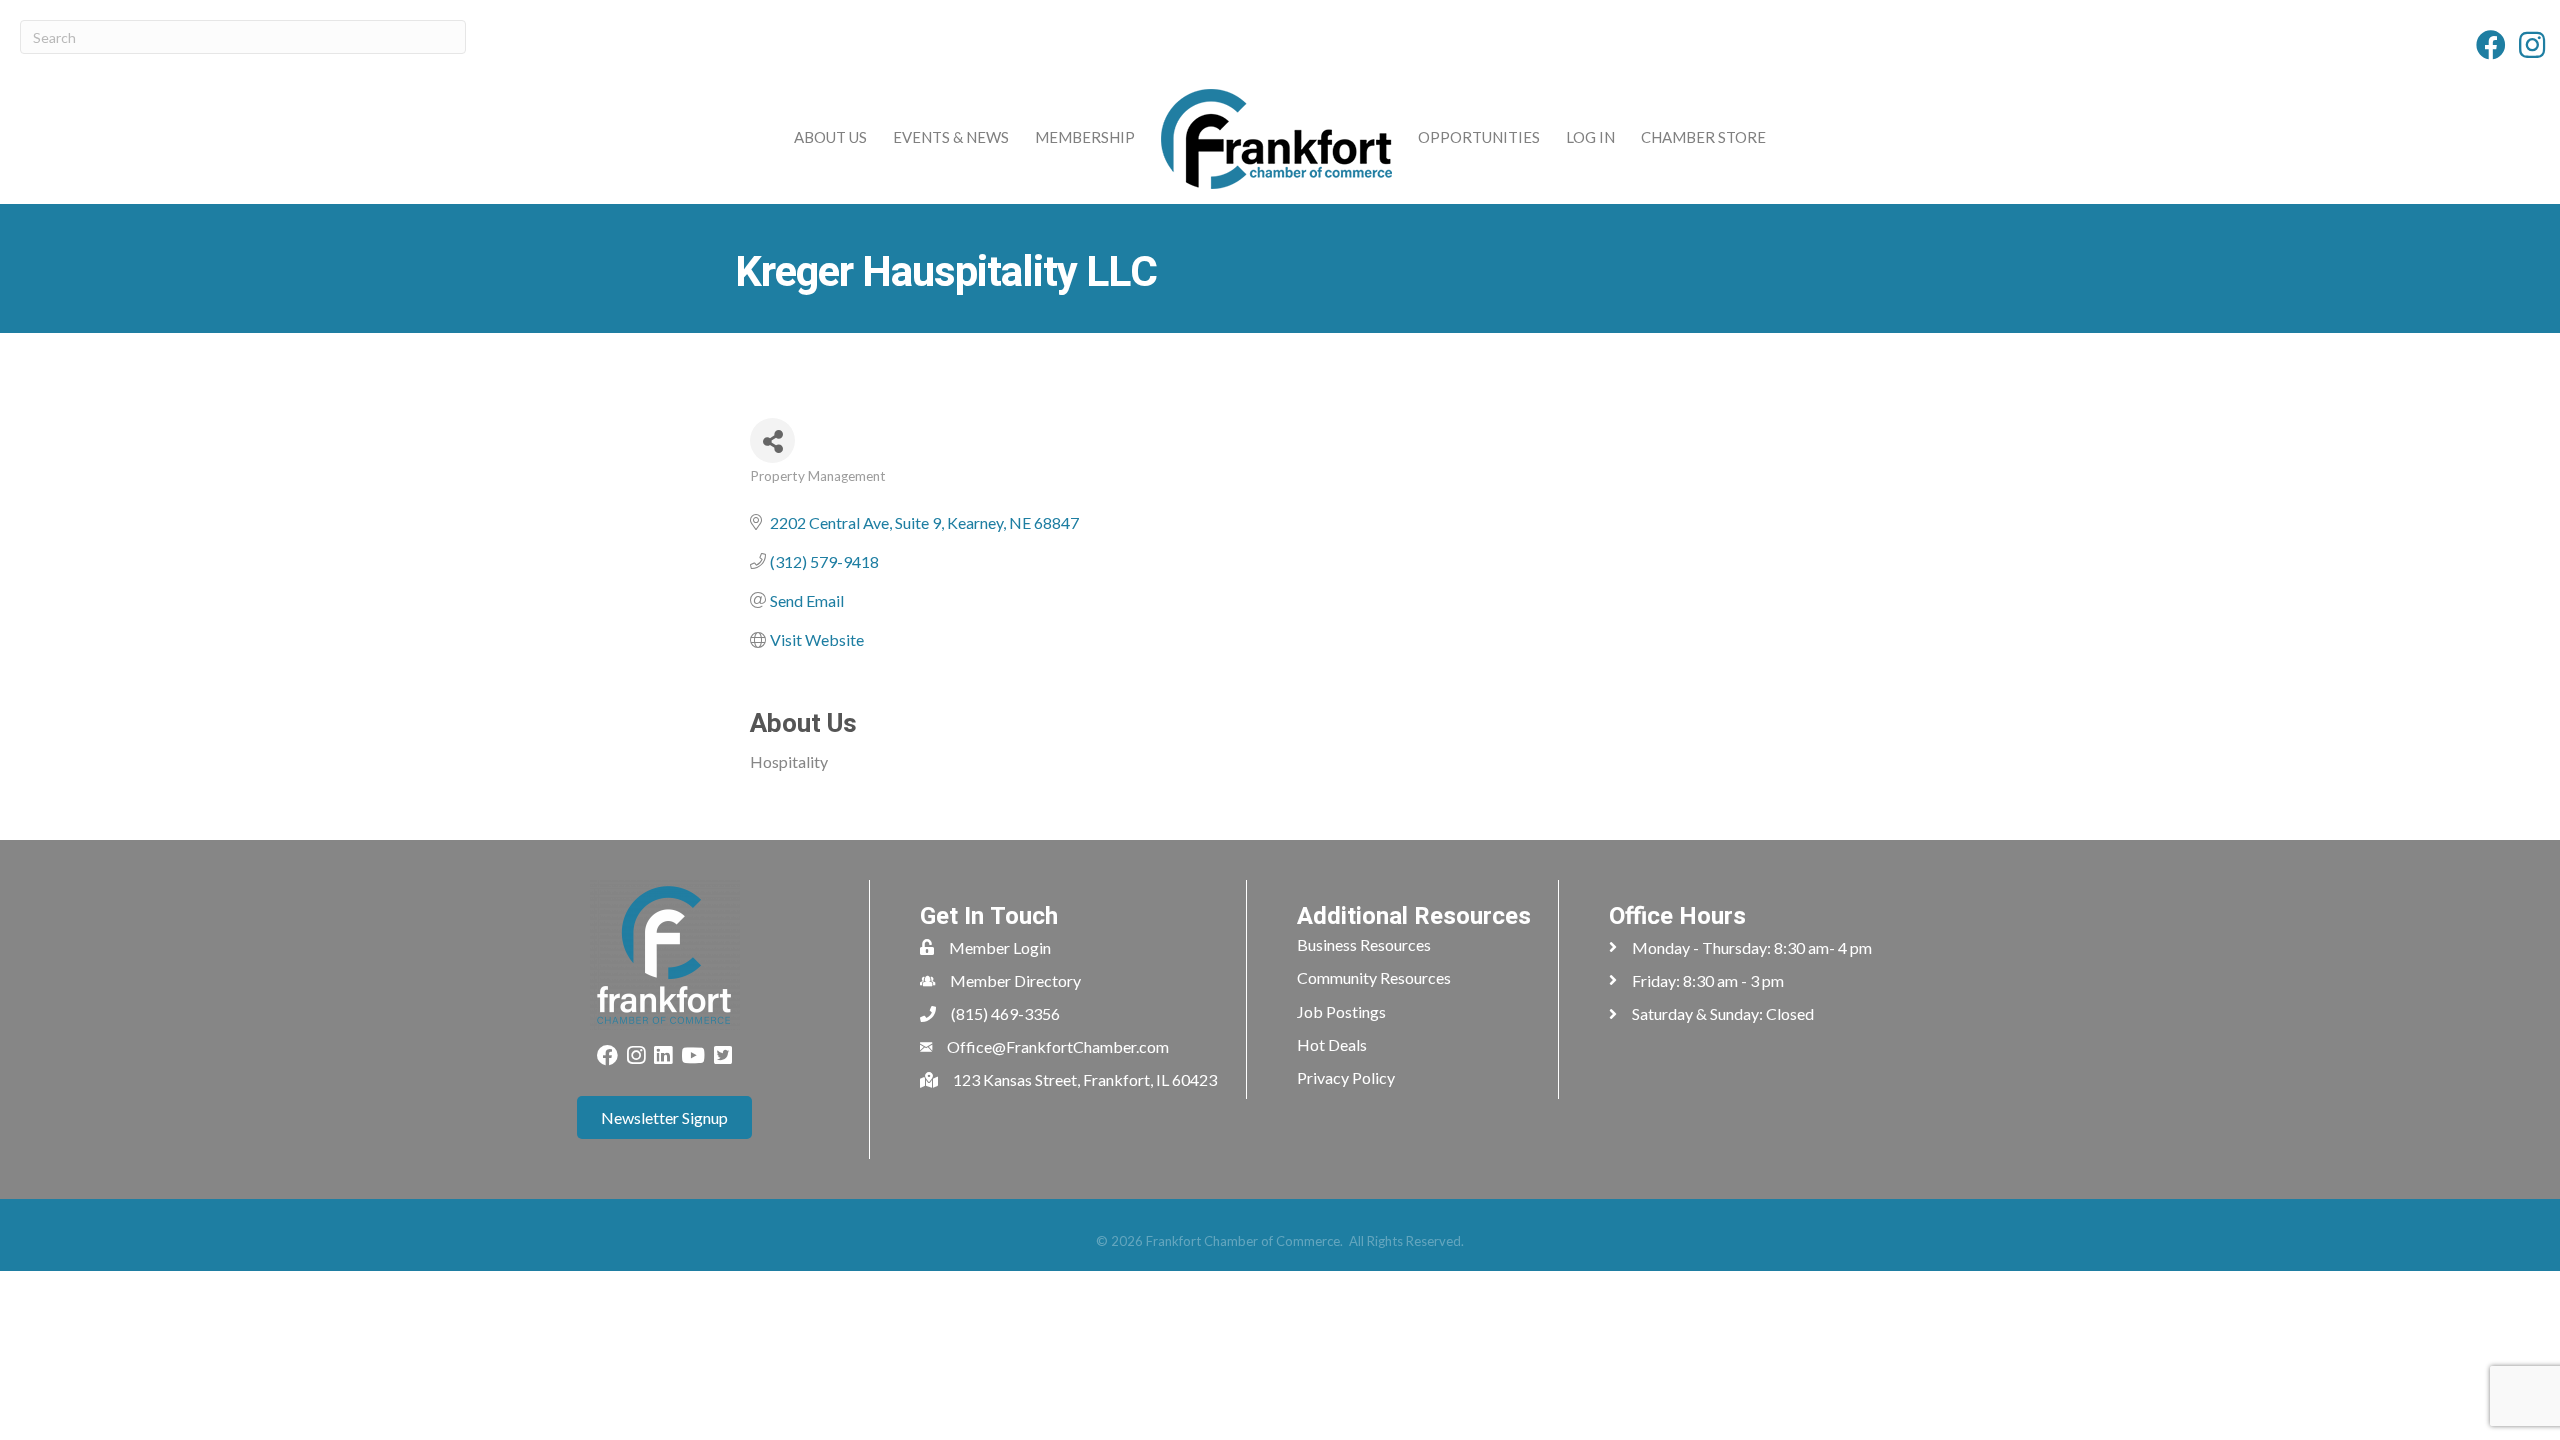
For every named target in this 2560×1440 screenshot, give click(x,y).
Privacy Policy (1346, 1077)
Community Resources (1374, 977)
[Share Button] (772, 440)
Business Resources (1364, 944)
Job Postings (1341, 1011)
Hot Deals (1332, 1044)
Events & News (951, 137)
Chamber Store (1703, 137)
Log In (1590, 137)
